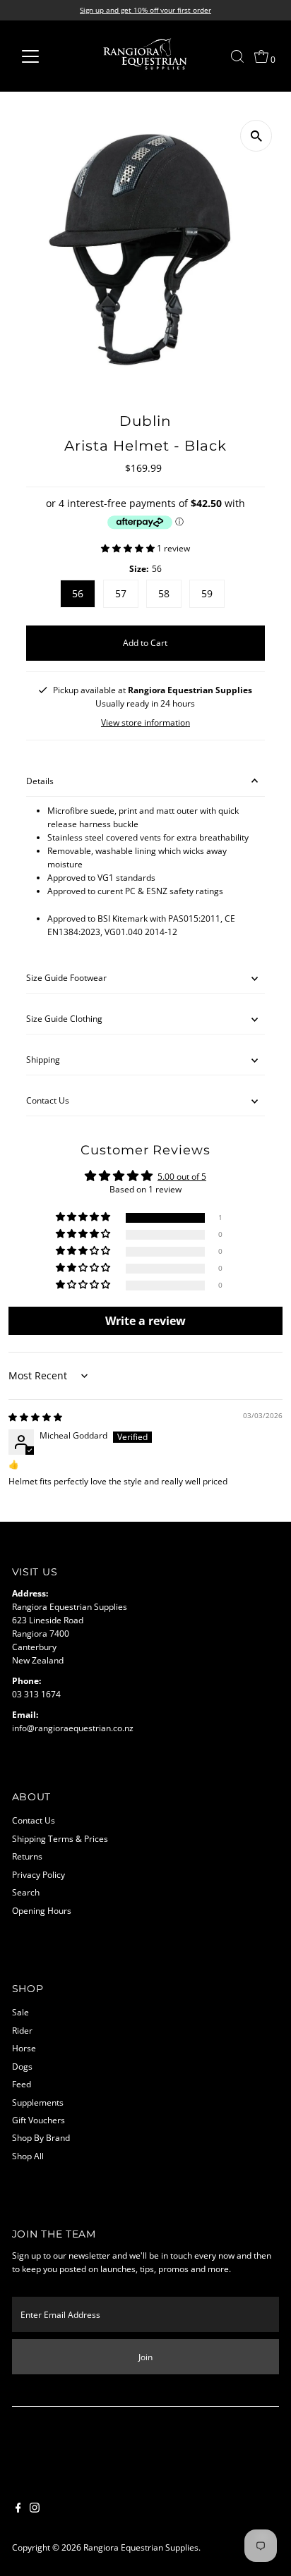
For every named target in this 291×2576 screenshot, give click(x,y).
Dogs (22, 2066)
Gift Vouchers (38, 2120)
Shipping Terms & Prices (60, 1838)
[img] (35, 1417)
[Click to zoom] (256, 136)
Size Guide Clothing (64, 1018)
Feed (22, 2084)
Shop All (28, 2156)
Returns (27, 1856)
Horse (24, 2048)
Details (40, 781)
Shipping (43, 1059)
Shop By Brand (41, 2137)
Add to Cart (145, 642)
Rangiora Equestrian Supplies (141, 2547)
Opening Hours (42, 1910)
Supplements (38, 2102)
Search (26, 1892)
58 (164, 593)
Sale (20, 2012)
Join (145, 2357)
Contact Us (48, 1100)
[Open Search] (237, 56)
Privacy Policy (38, 1874)
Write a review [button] (145, 1321)
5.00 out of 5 (182, 1176)
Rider (22, 2030)
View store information (145, 723)
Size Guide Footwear (66, 977)
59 (207, 593)
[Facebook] (18, 2509)
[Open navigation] (43, 56)
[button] (129, 548)
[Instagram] (35, 2509)
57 (121, 593)
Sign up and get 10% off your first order (145, 10)
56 (78, 593)
